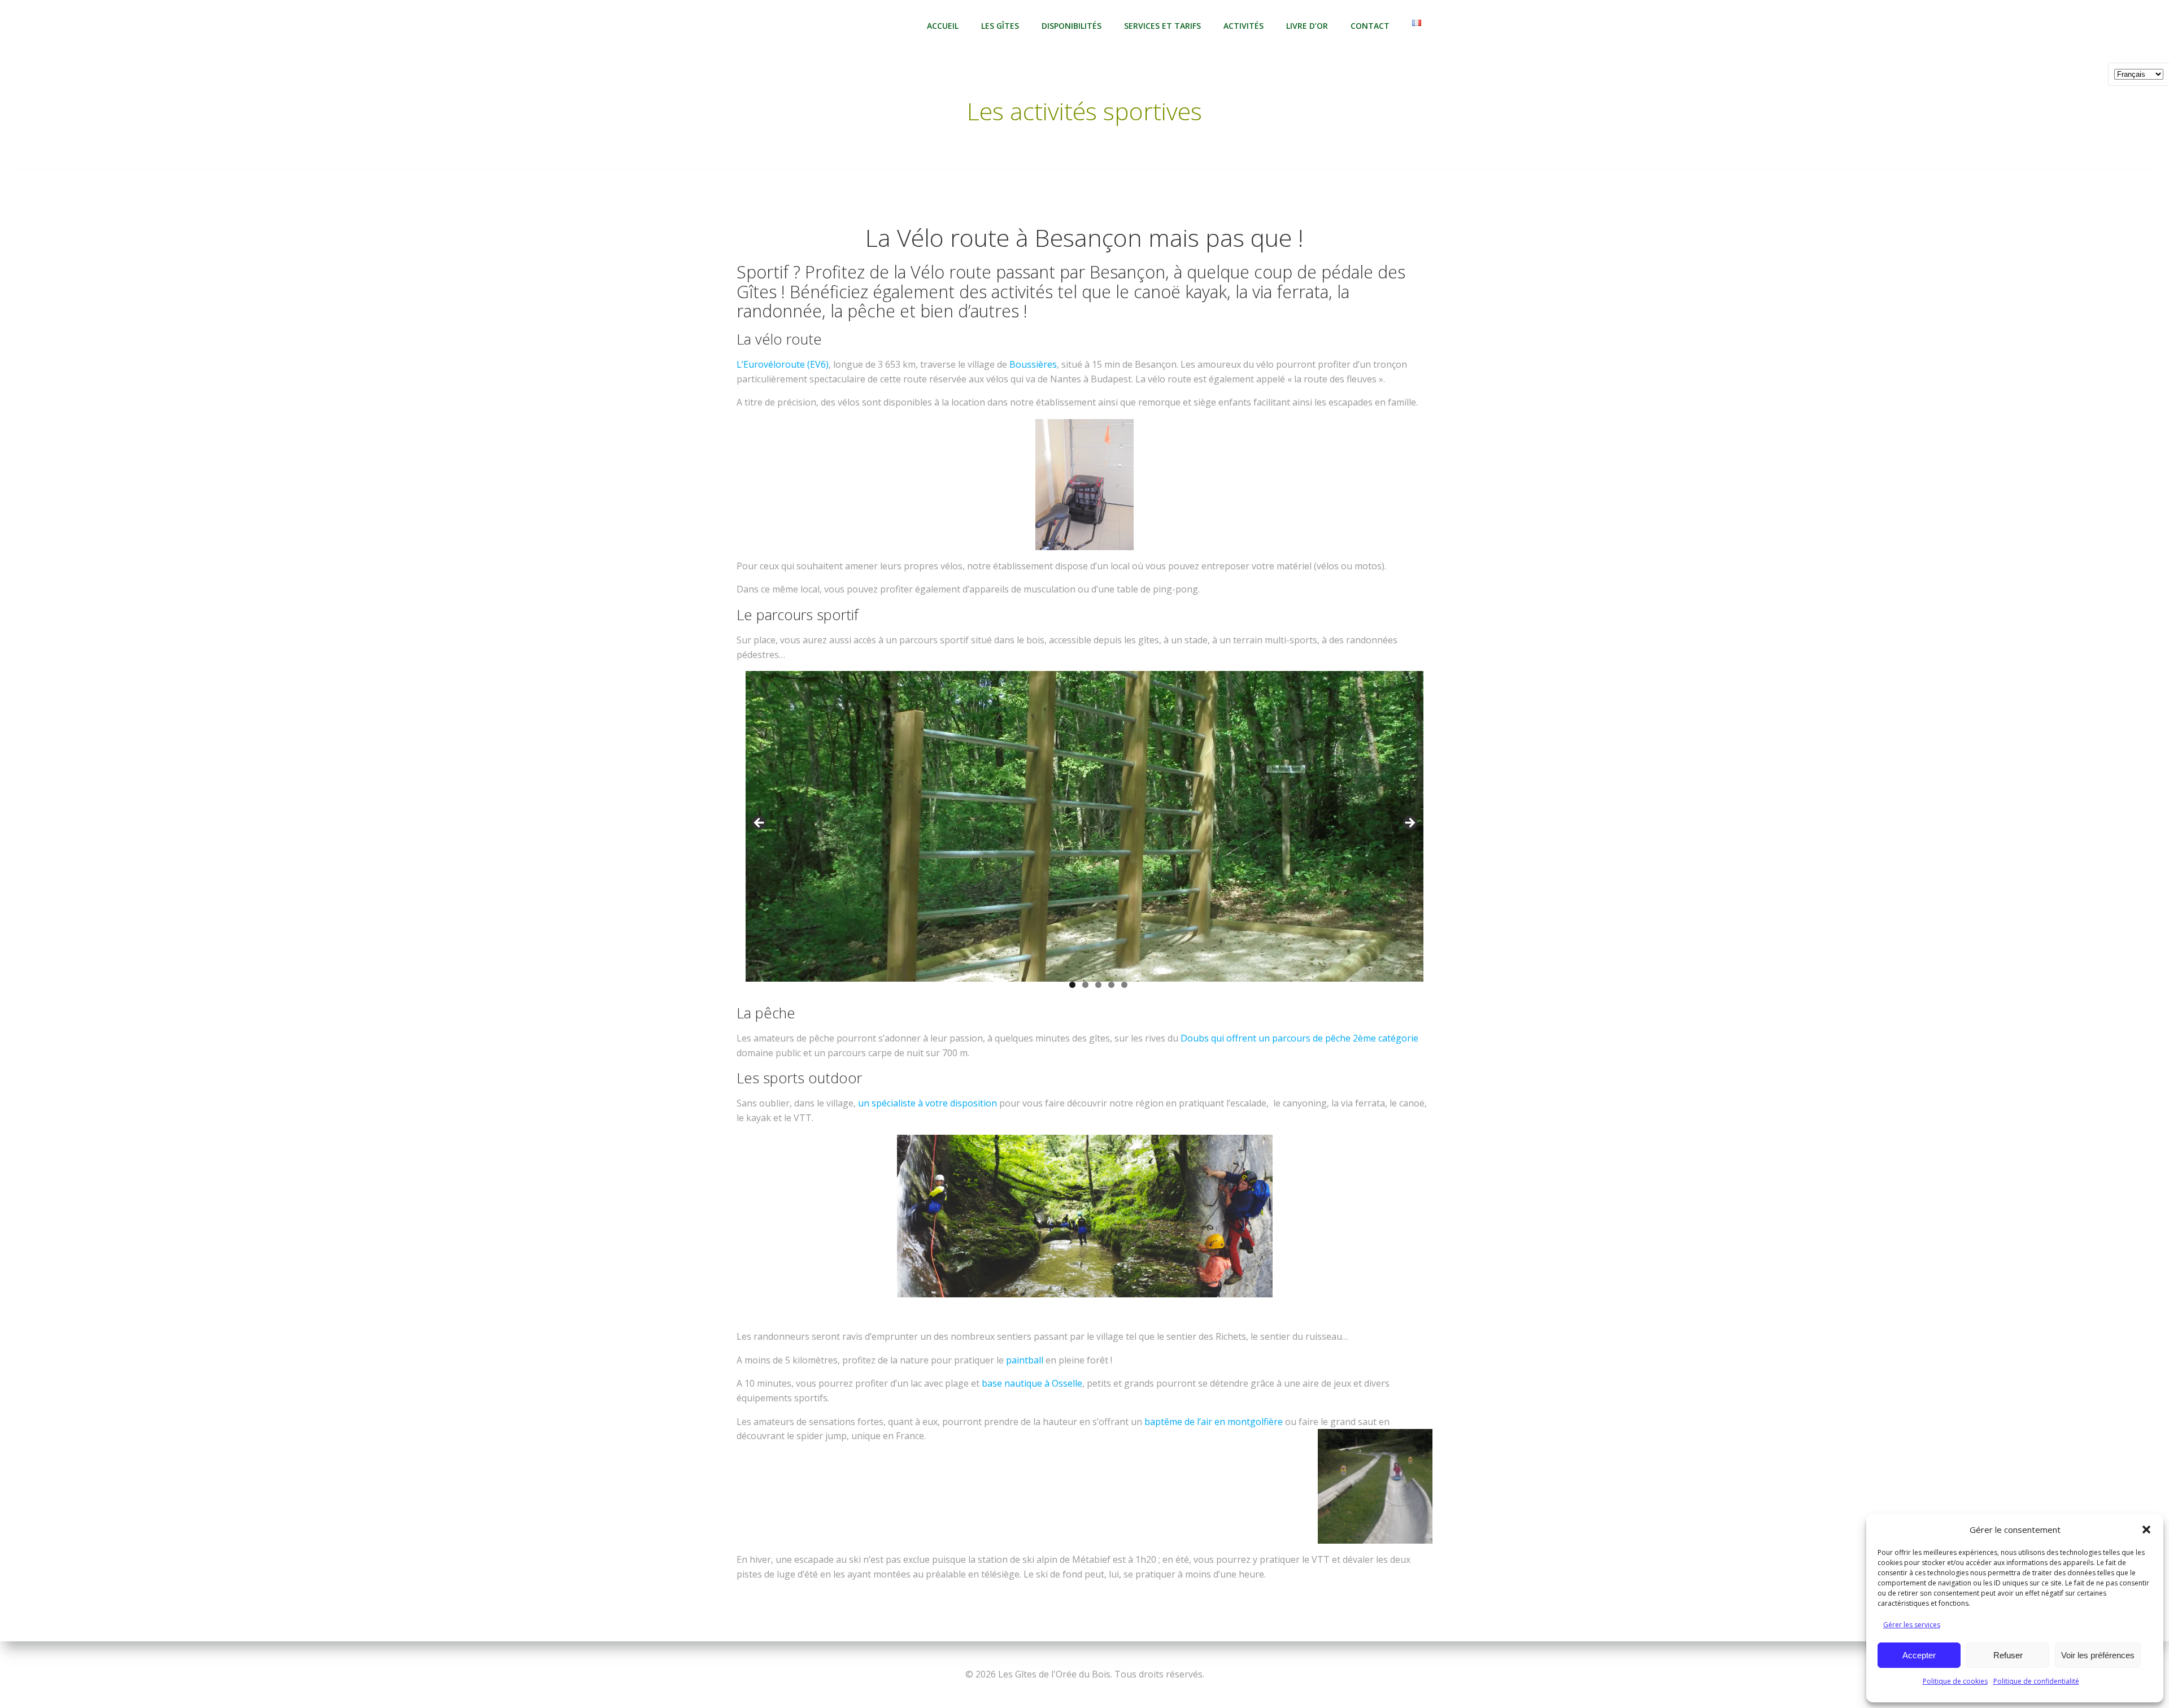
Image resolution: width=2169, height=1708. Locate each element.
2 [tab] (1085, 985)
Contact (1370, 26)
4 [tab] (1111, 985)
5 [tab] (1124, 985)
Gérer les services (1912, 1625)
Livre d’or (1307, 26)
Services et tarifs (1162, 26)
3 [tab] (1098, 985)
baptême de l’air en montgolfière (1214, 1422)
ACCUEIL (943, 26)
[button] (2146, 1530)
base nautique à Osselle (1032, 1383)
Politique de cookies (1955, 1681)
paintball (1025, 1360)
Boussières (1033, 364)
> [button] (1409, 823)
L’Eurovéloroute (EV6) (783, 364)
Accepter (1919, 1655)
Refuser (2008, 1655)
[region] (1084, 838)
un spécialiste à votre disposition (927, 1103)
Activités (1244, 26)
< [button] (760, 823)
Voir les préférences (2098, 1655)
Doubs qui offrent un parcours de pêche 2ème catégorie (1299, 1038)
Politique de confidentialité (2036, 1681)
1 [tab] (1072, 985)
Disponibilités (1072, 26)
